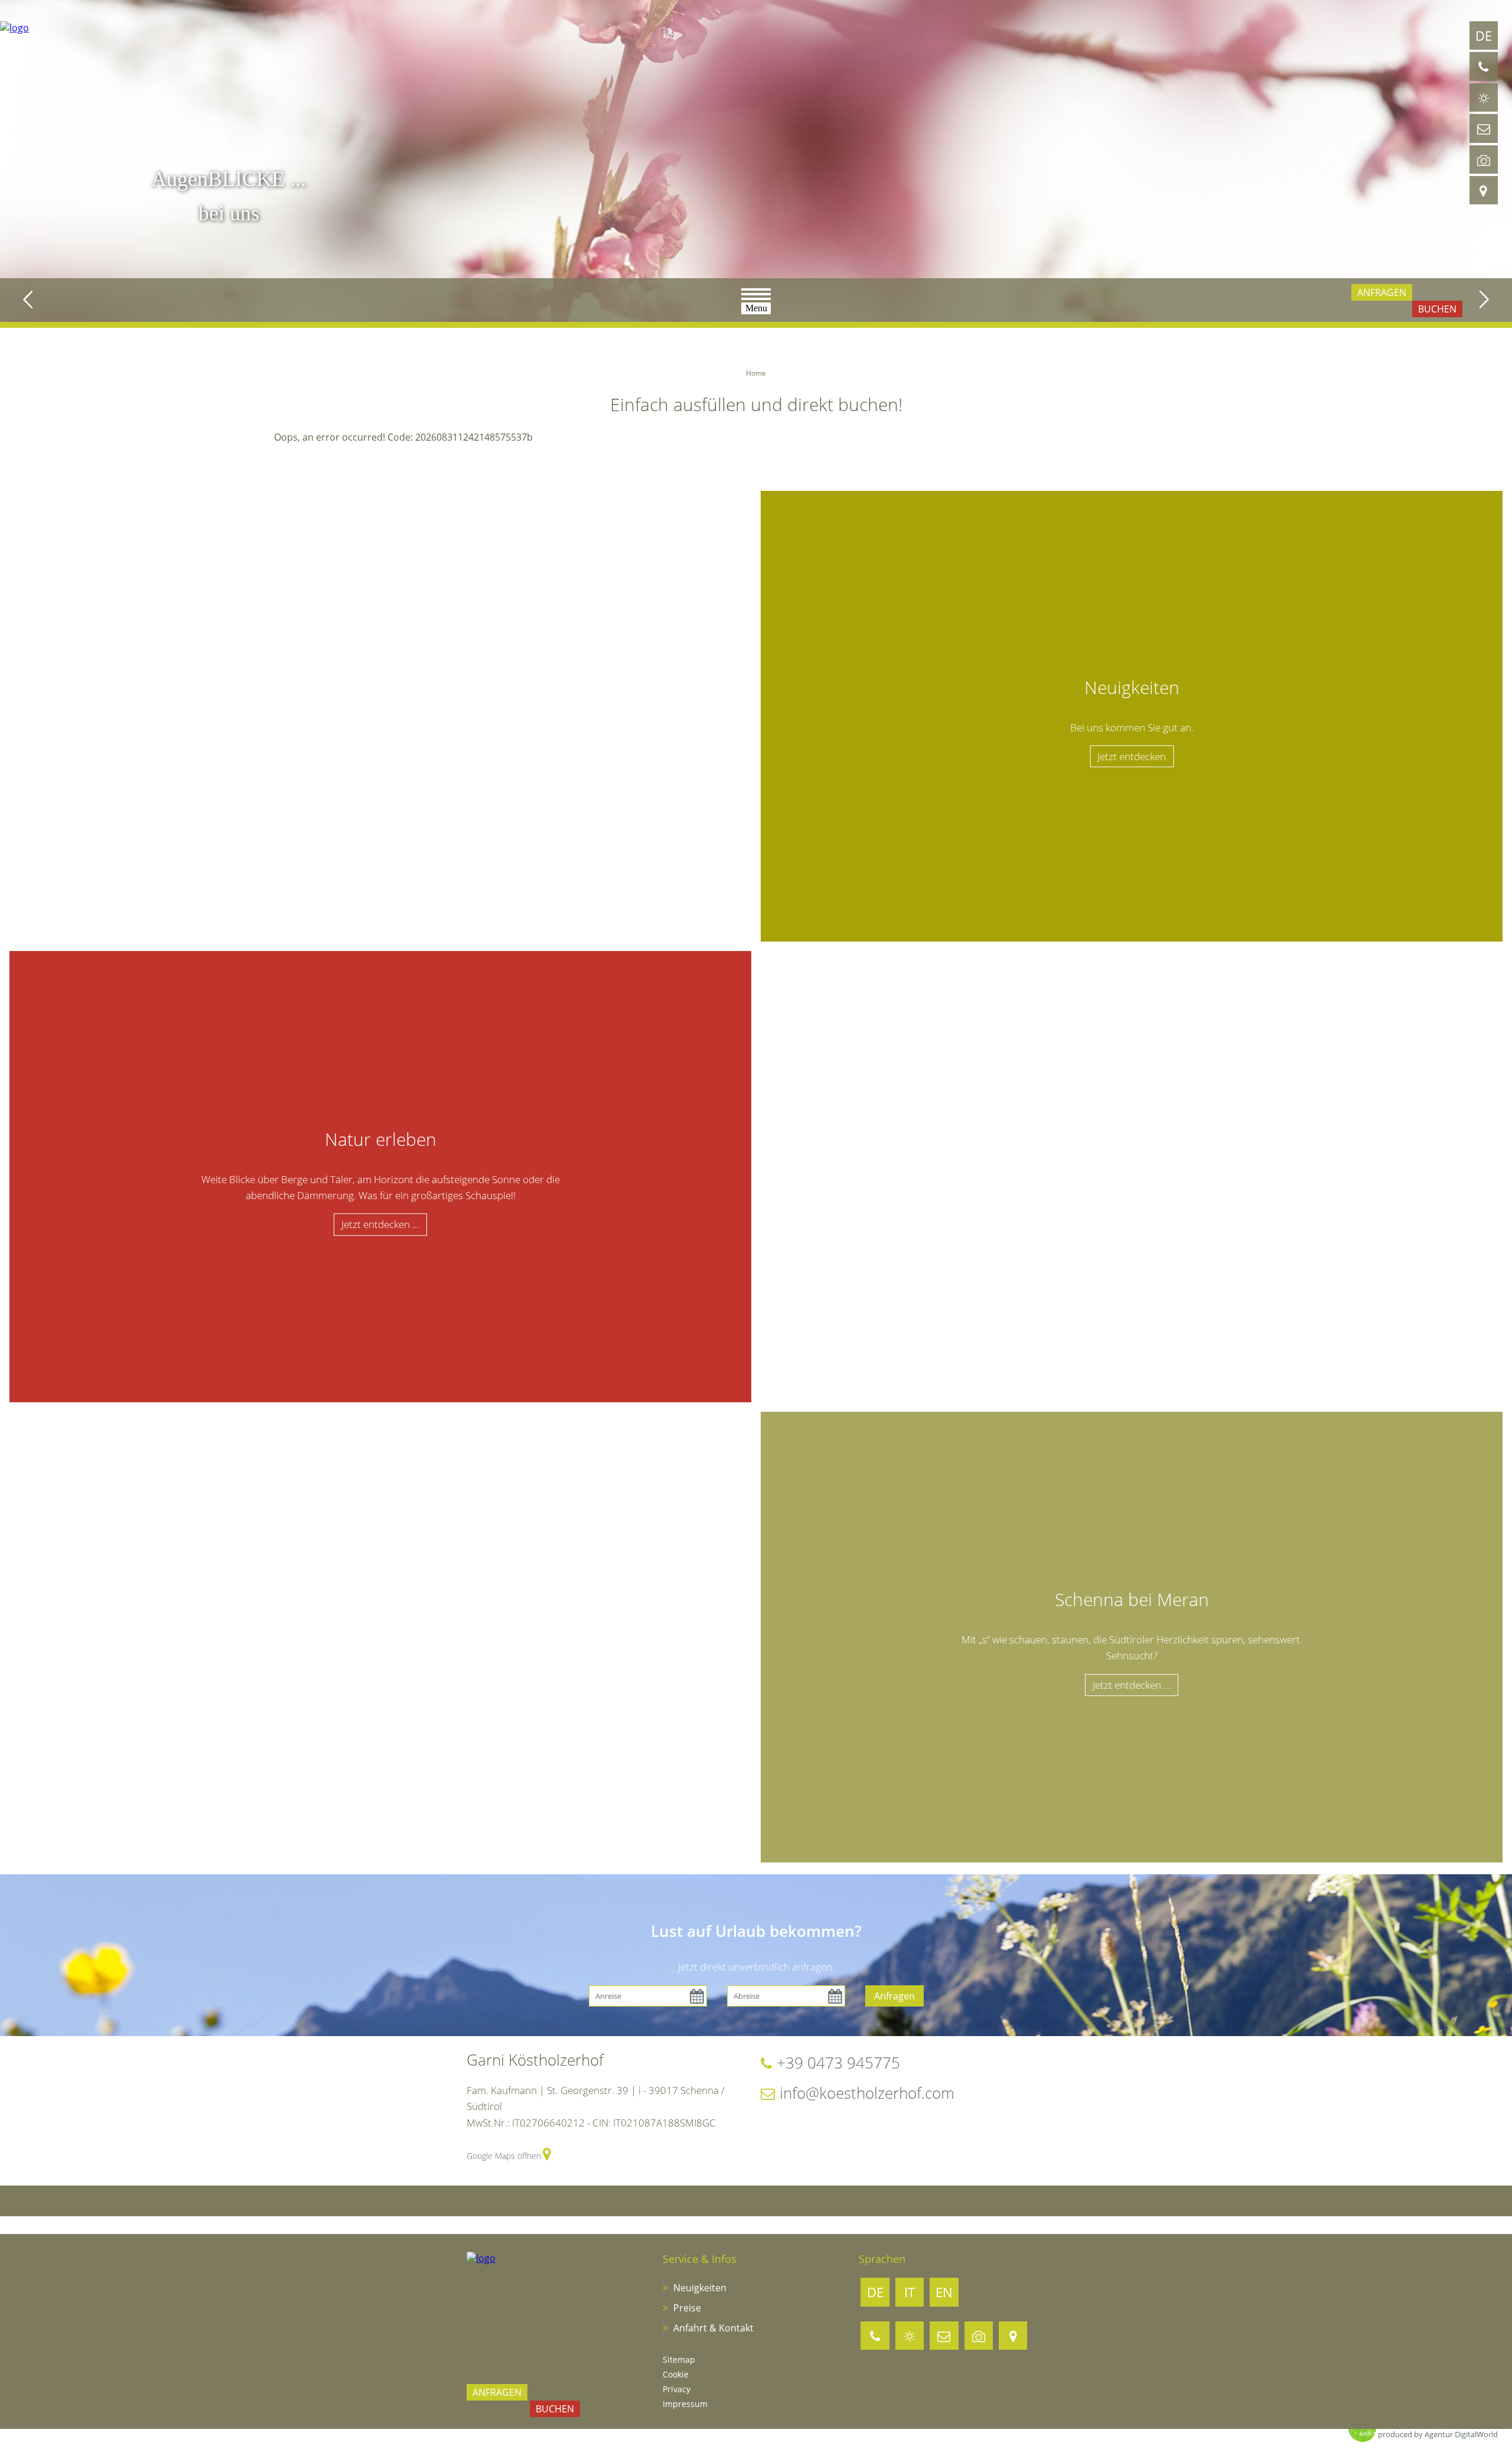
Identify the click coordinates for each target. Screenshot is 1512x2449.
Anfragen (895, 1996)
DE (1484, 35)
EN (944, 2292)
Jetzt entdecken (1132, 756)
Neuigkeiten (699, 2288)
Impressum (685, 2404)
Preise (686, 2308)
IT (910, 2292)
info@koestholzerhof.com (867, 2093)
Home (756, 373)
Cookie (676, 2374)
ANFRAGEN (1382, 292)
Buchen (1437, 309)
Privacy (677, 2389)
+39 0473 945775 (838, 2063)
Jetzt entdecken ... (380, 1225)
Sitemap (679, 2360)
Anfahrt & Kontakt (712, 2328)
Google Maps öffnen (504, 2156)
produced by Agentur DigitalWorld (1438, 2434)
